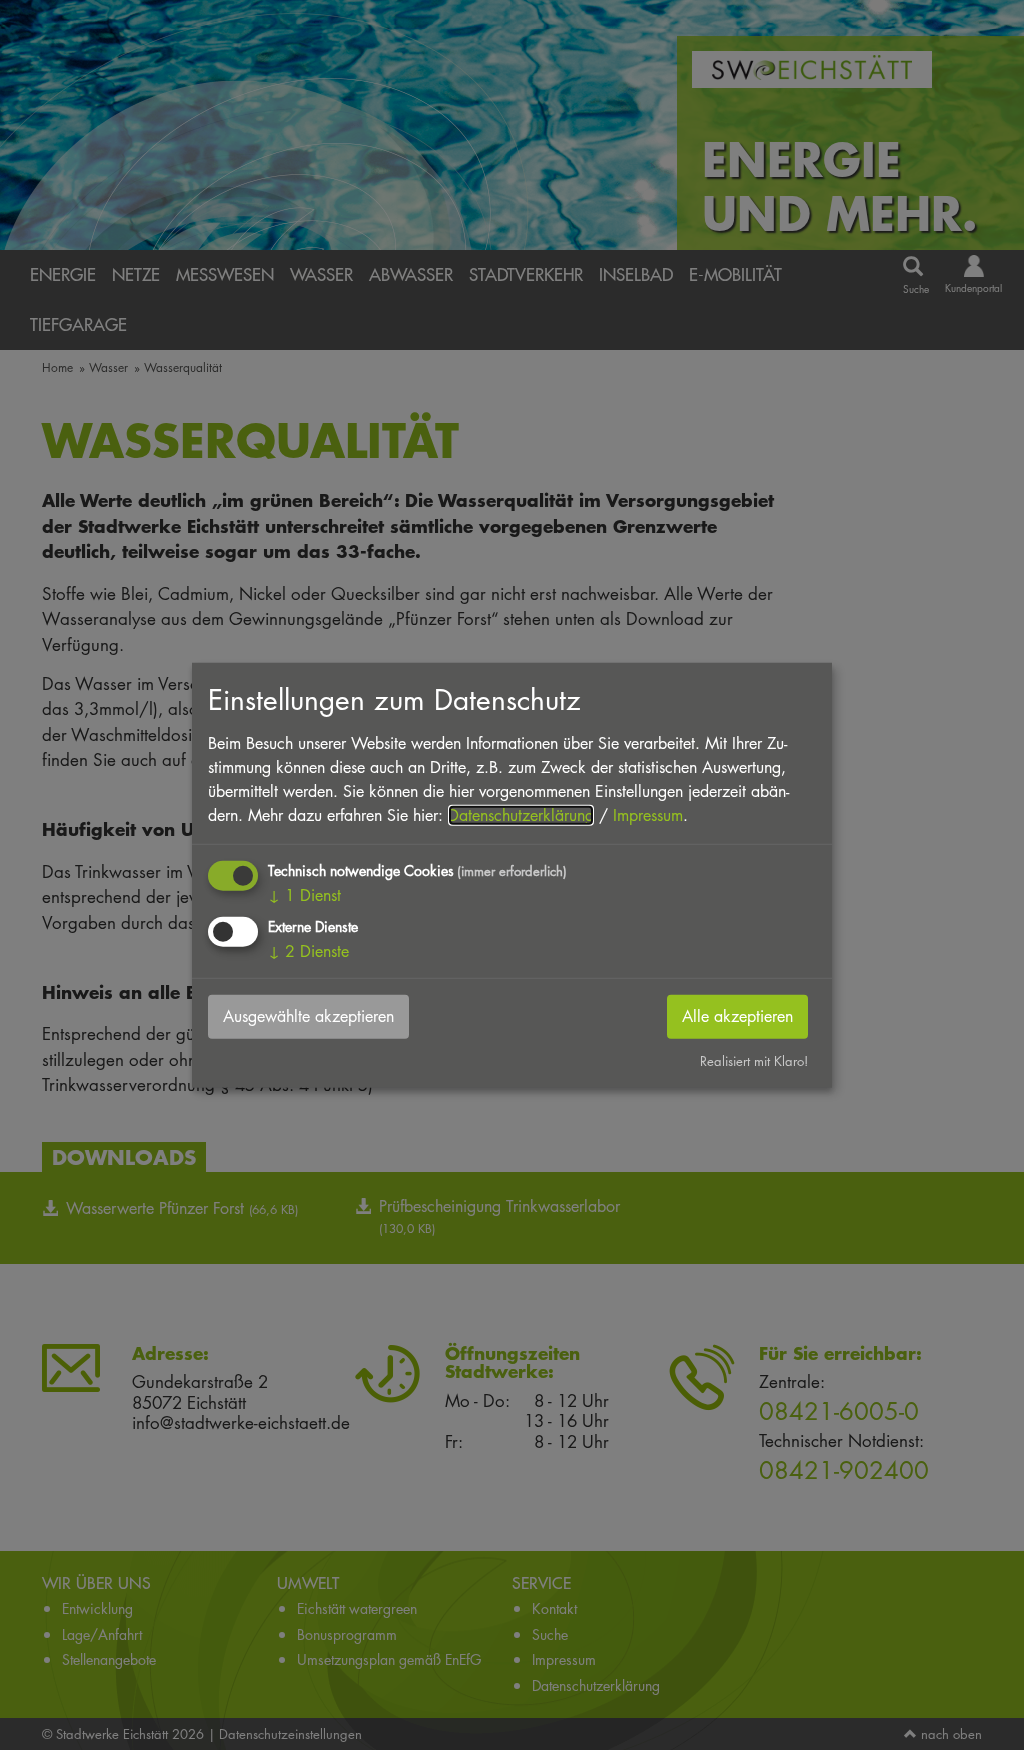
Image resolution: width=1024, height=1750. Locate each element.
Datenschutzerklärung (521, 815)
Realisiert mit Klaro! (754, 1061)
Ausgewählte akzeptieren (308, 1016)
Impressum (648, 815)
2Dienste (308, 951)
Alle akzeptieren (737, 1016)
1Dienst (304, 895)
